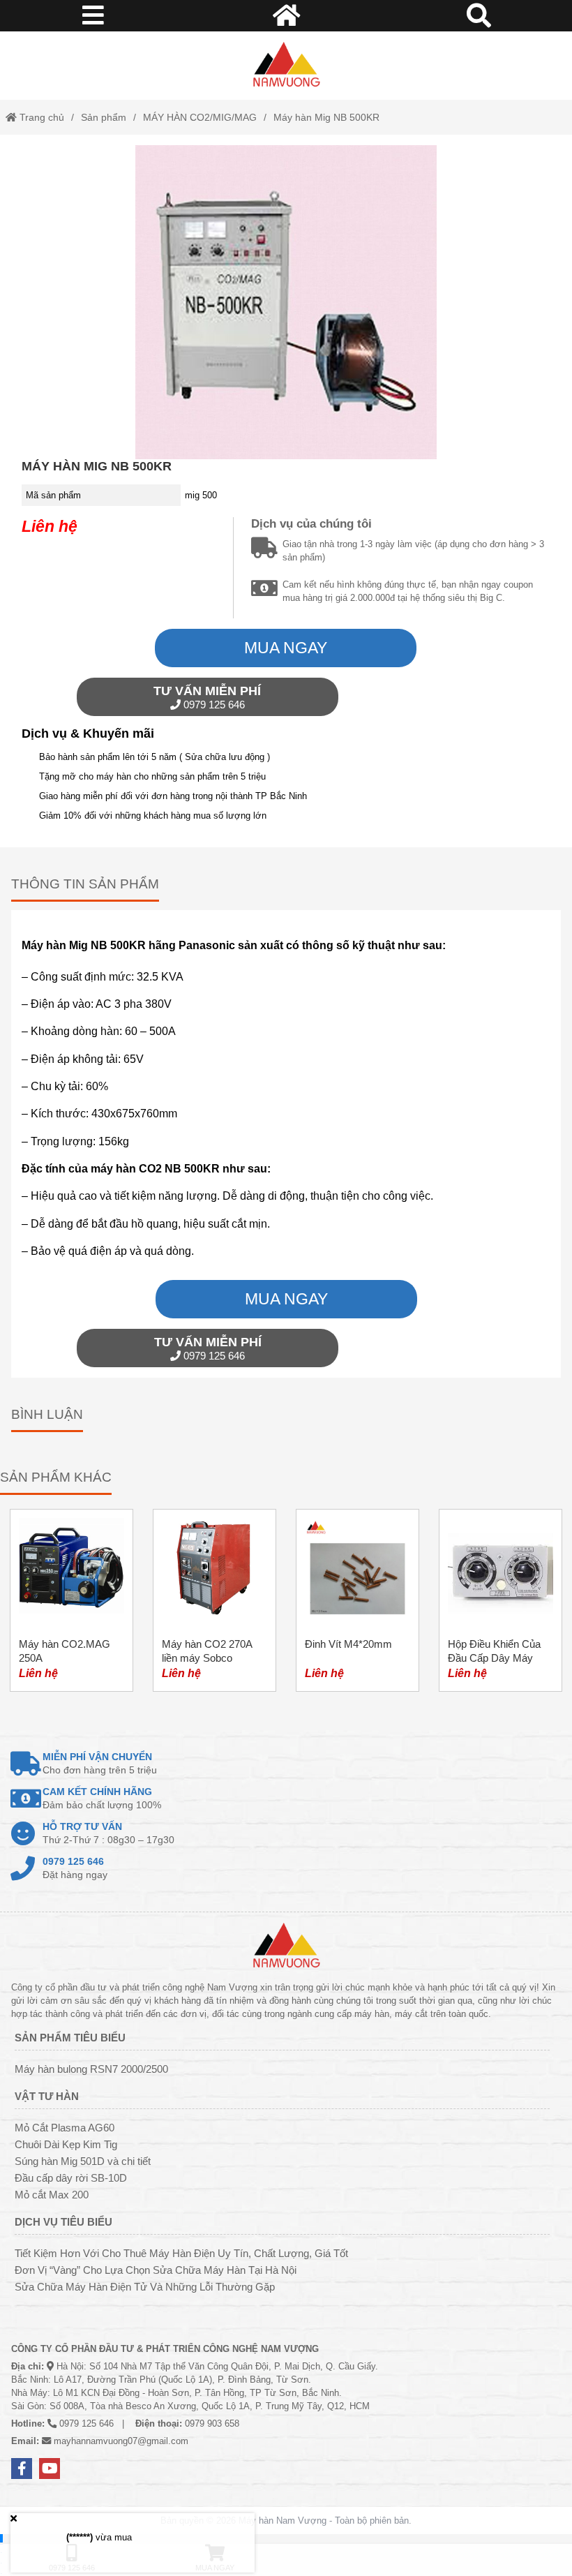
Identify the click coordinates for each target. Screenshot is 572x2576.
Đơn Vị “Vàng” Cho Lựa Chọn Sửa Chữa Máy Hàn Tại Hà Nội (156, 2270)
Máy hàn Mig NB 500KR (326, 117)
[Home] (286, 66)
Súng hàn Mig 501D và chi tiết (83, 2161)
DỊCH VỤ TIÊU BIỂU (63, 2222)
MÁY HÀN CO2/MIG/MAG (200, 117)
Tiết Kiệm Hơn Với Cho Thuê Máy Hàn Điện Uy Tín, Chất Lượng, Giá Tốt (181, 2253)
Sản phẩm (104, 117)
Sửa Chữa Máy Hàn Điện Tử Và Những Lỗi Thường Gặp (145, 2287)
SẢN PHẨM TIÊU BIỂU (70, 2038)
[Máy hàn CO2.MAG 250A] (71, 1600)
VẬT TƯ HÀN (47, 2096)
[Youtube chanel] (50, 2469)
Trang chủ (40, 117)
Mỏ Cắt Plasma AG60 (65, 2128)
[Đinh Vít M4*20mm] (357, 1600)
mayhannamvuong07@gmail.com (121, 2441)
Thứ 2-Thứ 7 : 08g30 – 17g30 (108, 1833)
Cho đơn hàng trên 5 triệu (100, 1763)
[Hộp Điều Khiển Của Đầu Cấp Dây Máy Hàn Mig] (500, 1600)
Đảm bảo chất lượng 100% (102, 1798)
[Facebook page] (22, 2469)
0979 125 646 (207, 697)
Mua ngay (286, 648)
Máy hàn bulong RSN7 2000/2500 (91, 2069)
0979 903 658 (212, 2424)
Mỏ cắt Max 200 (52, 2195)
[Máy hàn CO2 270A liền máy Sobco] (214, 1600)
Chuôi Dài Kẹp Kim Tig (66, 2144)
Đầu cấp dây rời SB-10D (71, 2178)
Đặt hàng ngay (75, 1868)
